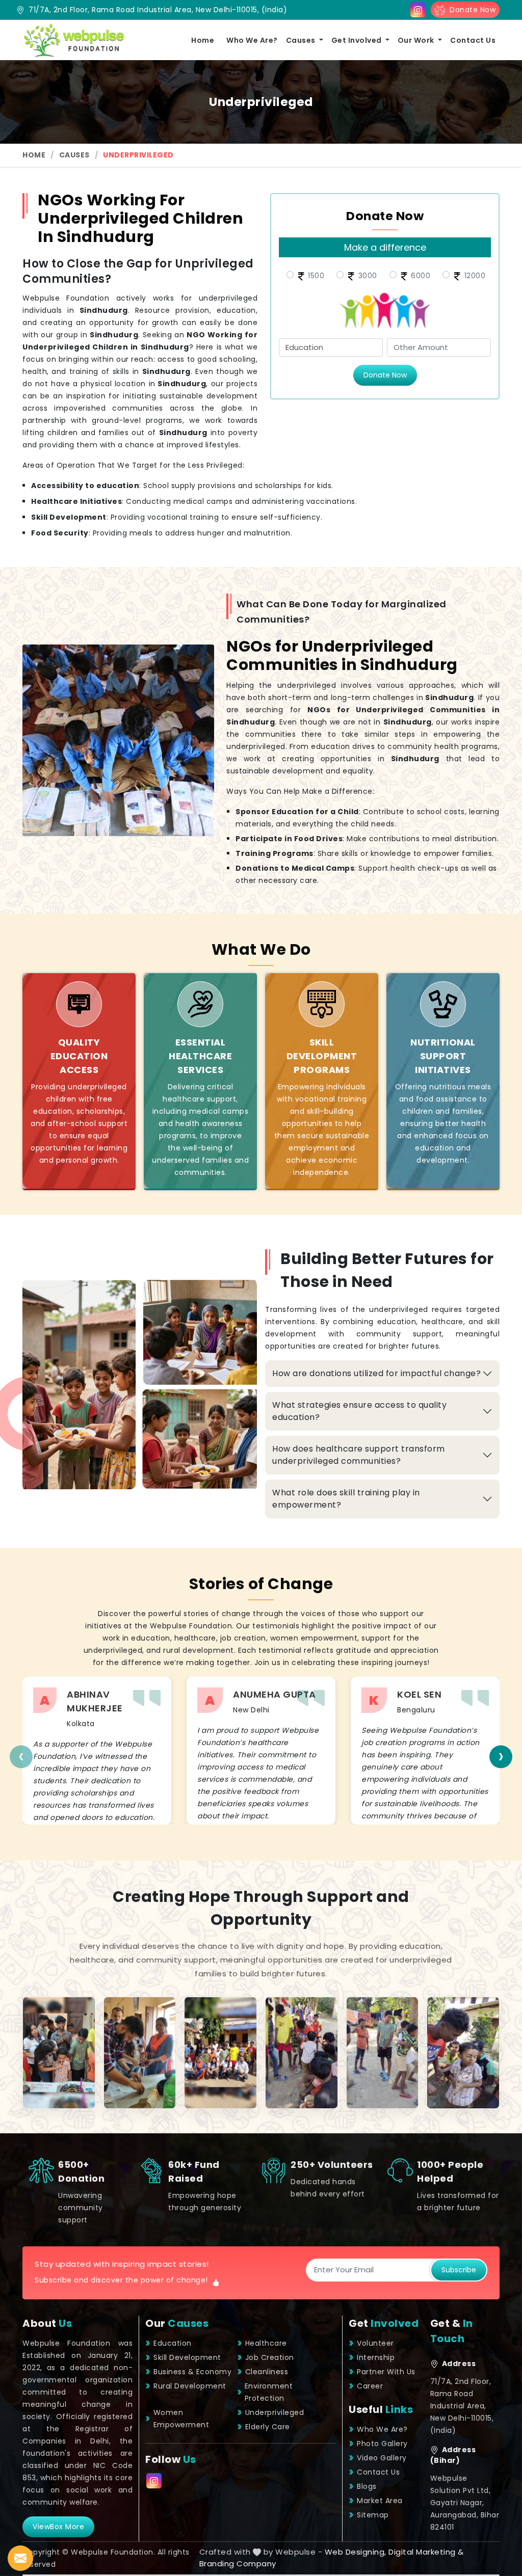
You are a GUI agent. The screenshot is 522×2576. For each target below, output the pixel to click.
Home (203, 40)
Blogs (367, 2486)
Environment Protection (269, 2392)
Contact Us (473, 40)
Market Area (380, 2501)
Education (173, 2343)
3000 (367, 276)
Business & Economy (192, 2372)
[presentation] (21, 1756)
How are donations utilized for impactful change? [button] (376, 1373)
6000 (420, 276)
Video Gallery (382, 2458)
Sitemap (373, 2515)
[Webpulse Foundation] (73, 40)
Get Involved (358, 40)
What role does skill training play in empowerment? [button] (346, 1499)
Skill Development (187, 2357)
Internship (376, 2357)
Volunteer (375, 2343)
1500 (315, 276)
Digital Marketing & (426, 2552)
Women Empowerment (181, 2419)
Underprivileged (275, 2412)
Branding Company (238, 2564)
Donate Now (470, 10)
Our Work (417, 40)
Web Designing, (356, 2552)
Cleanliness (267, 2372)
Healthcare (266, 2343)
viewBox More (58, 2527)
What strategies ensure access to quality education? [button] (359, 1411)
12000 (474, 276)
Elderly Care (268, 2427)
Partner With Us (386, 2372)
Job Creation (270, 2357)
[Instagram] (418, 10)
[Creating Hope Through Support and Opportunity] (59, 2053)
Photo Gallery (382, 2444)
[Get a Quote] (20, 2558)
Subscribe (459, 2270)
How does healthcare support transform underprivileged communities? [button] (359, 1455)
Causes (302, 40)
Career (370, 2386)
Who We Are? (252, 40)
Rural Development (190, 2386)
